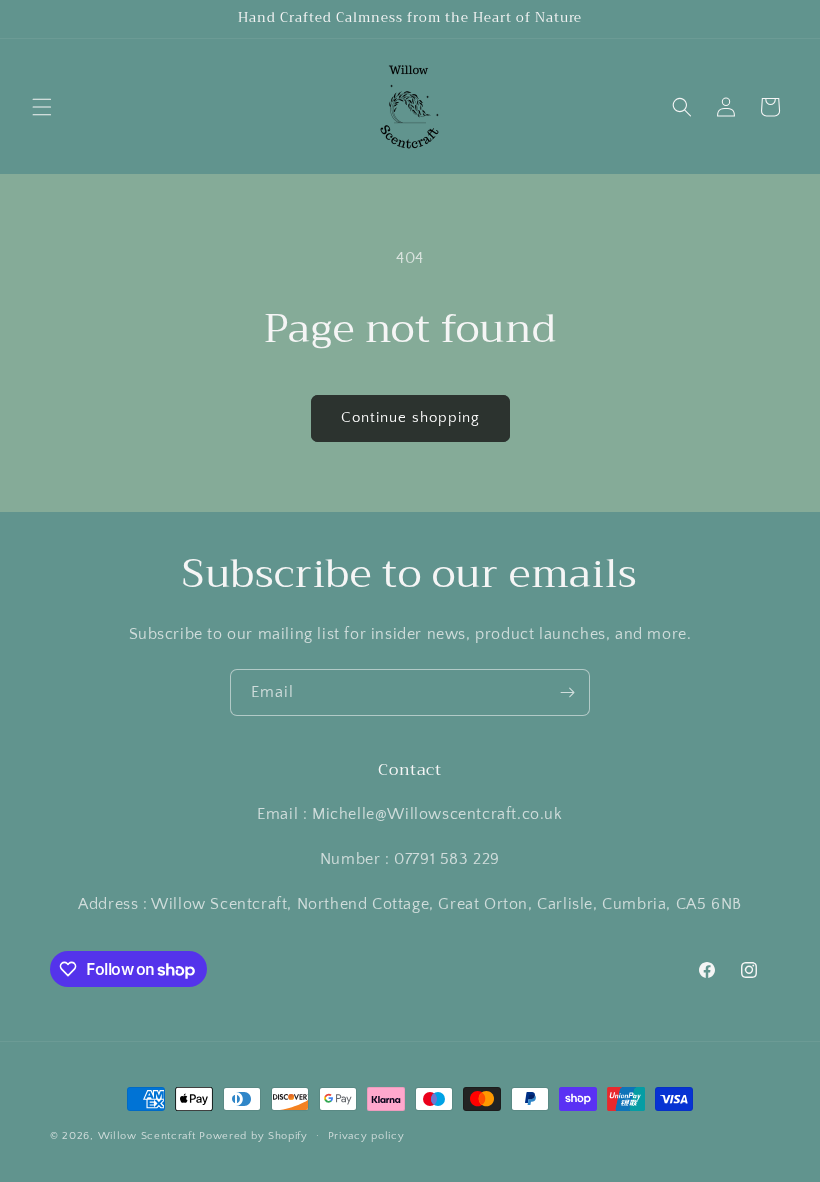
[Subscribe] (567, 692)
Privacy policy (366, 1136)
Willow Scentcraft (147, 1136)
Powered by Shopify (253, 1136)
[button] (42, 107)
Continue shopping (410, 417)
